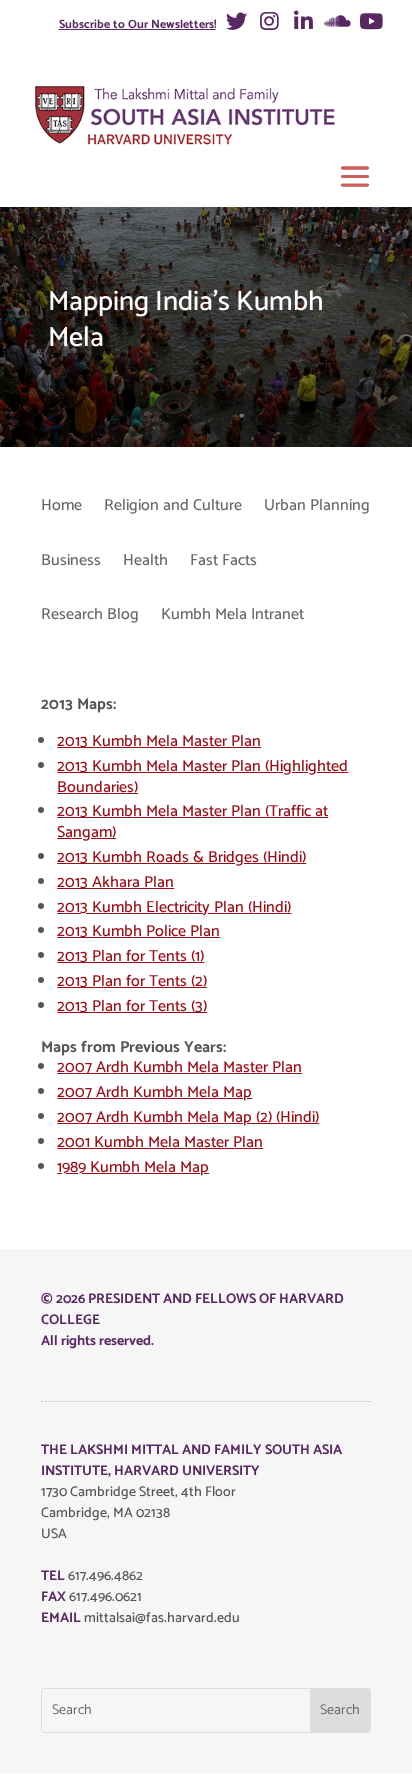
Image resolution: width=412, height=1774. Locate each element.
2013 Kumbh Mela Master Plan (159, 741)
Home (61, 507)
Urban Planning (317, 507)
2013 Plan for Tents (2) (132, 981)
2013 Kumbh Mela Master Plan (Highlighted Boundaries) (202, 777)
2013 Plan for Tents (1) (130, 956)
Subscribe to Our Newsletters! (137, 24)
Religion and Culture (173, 507)
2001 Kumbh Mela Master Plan (160, 1142)
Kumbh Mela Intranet (232, 616)
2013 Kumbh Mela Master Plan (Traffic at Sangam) (192, 822)
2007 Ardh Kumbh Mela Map (154, 1092)
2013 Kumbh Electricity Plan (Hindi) (174, 907)
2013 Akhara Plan (115, 882)
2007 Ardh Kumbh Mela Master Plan (179, 1067)
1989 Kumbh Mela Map (133, 1167)
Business (71, 562)
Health (145, 562)
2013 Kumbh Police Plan (138, 931)
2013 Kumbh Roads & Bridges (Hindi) (181, 857)
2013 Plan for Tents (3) (132, 1006)
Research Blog (90, 616)
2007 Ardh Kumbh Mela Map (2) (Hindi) (188, 1117)
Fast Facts (223, 562)
